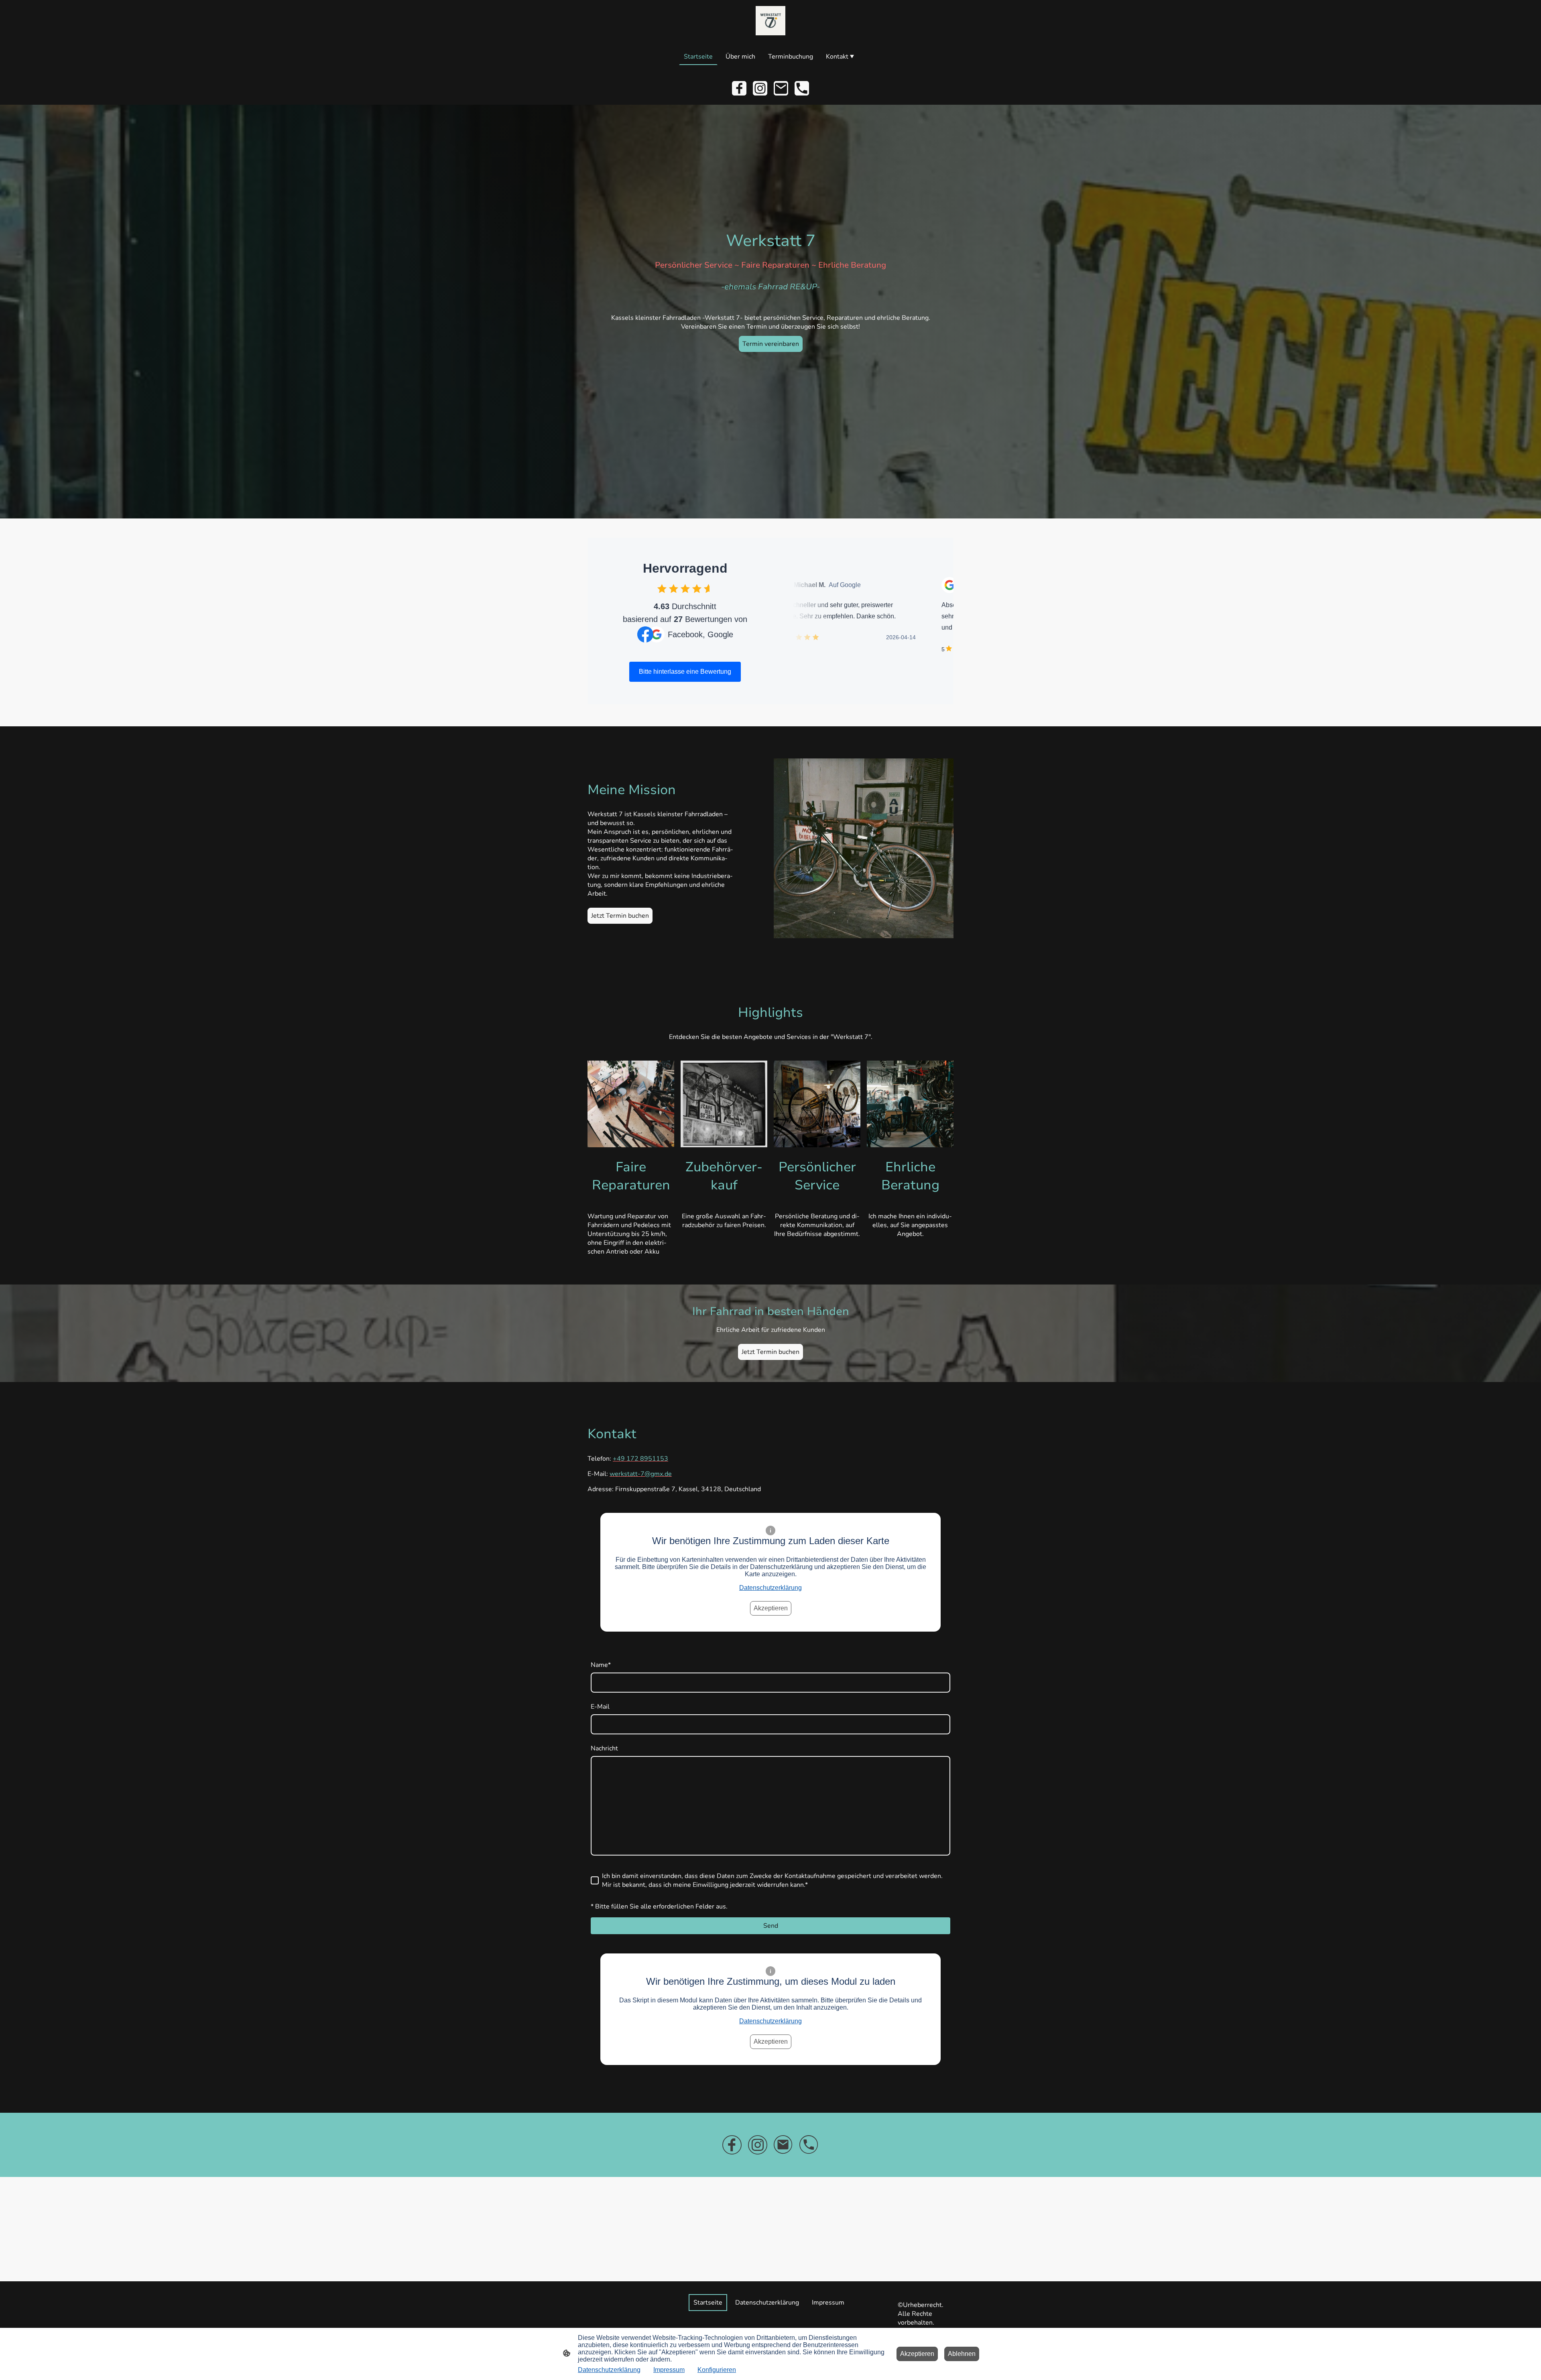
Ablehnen (962, 2354)
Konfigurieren (717, 2370)
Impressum (669, 2370)
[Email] (781, 88)
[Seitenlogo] (770, 21)
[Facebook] (739, 88)
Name (601, 1665)
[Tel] (802, 88)
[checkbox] (662, 588)
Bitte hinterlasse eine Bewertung (685, 672)
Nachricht (604, 1748)
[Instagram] (760, 88)
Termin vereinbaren (771, 344)
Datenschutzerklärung (770, 1588)
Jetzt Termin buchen (620, 916)
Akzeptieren (771, 1608)
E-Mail (600, 1707)
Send (771, 1926)
